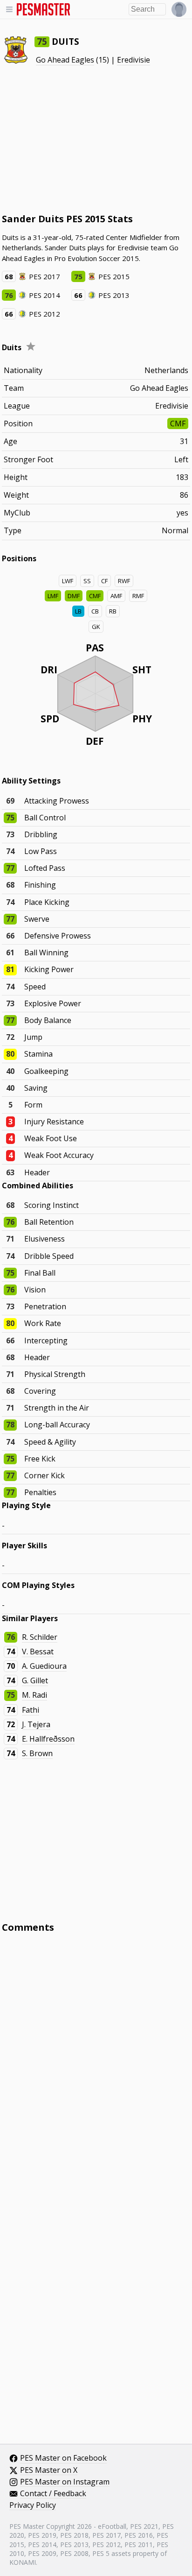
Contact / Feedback (53, 2494)
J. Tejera (36, 1724)
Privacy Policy (33, 2505)
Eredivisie (134, 60)
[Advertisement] (96, 139)
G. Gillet (35, 1680)
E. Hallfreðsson (48, 1739)
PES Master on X (49, 2470)
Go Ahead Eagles (65, 60)
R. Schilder (40, 1637)
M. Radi (34, 1695)
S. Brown (37, 1753)
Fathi (31, 1710)
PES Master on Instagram (65, 2482)
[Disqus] (96, 2066)
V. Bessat (38, 1651)
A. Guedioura (44, 1666)
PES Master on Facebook (63, 2458)
